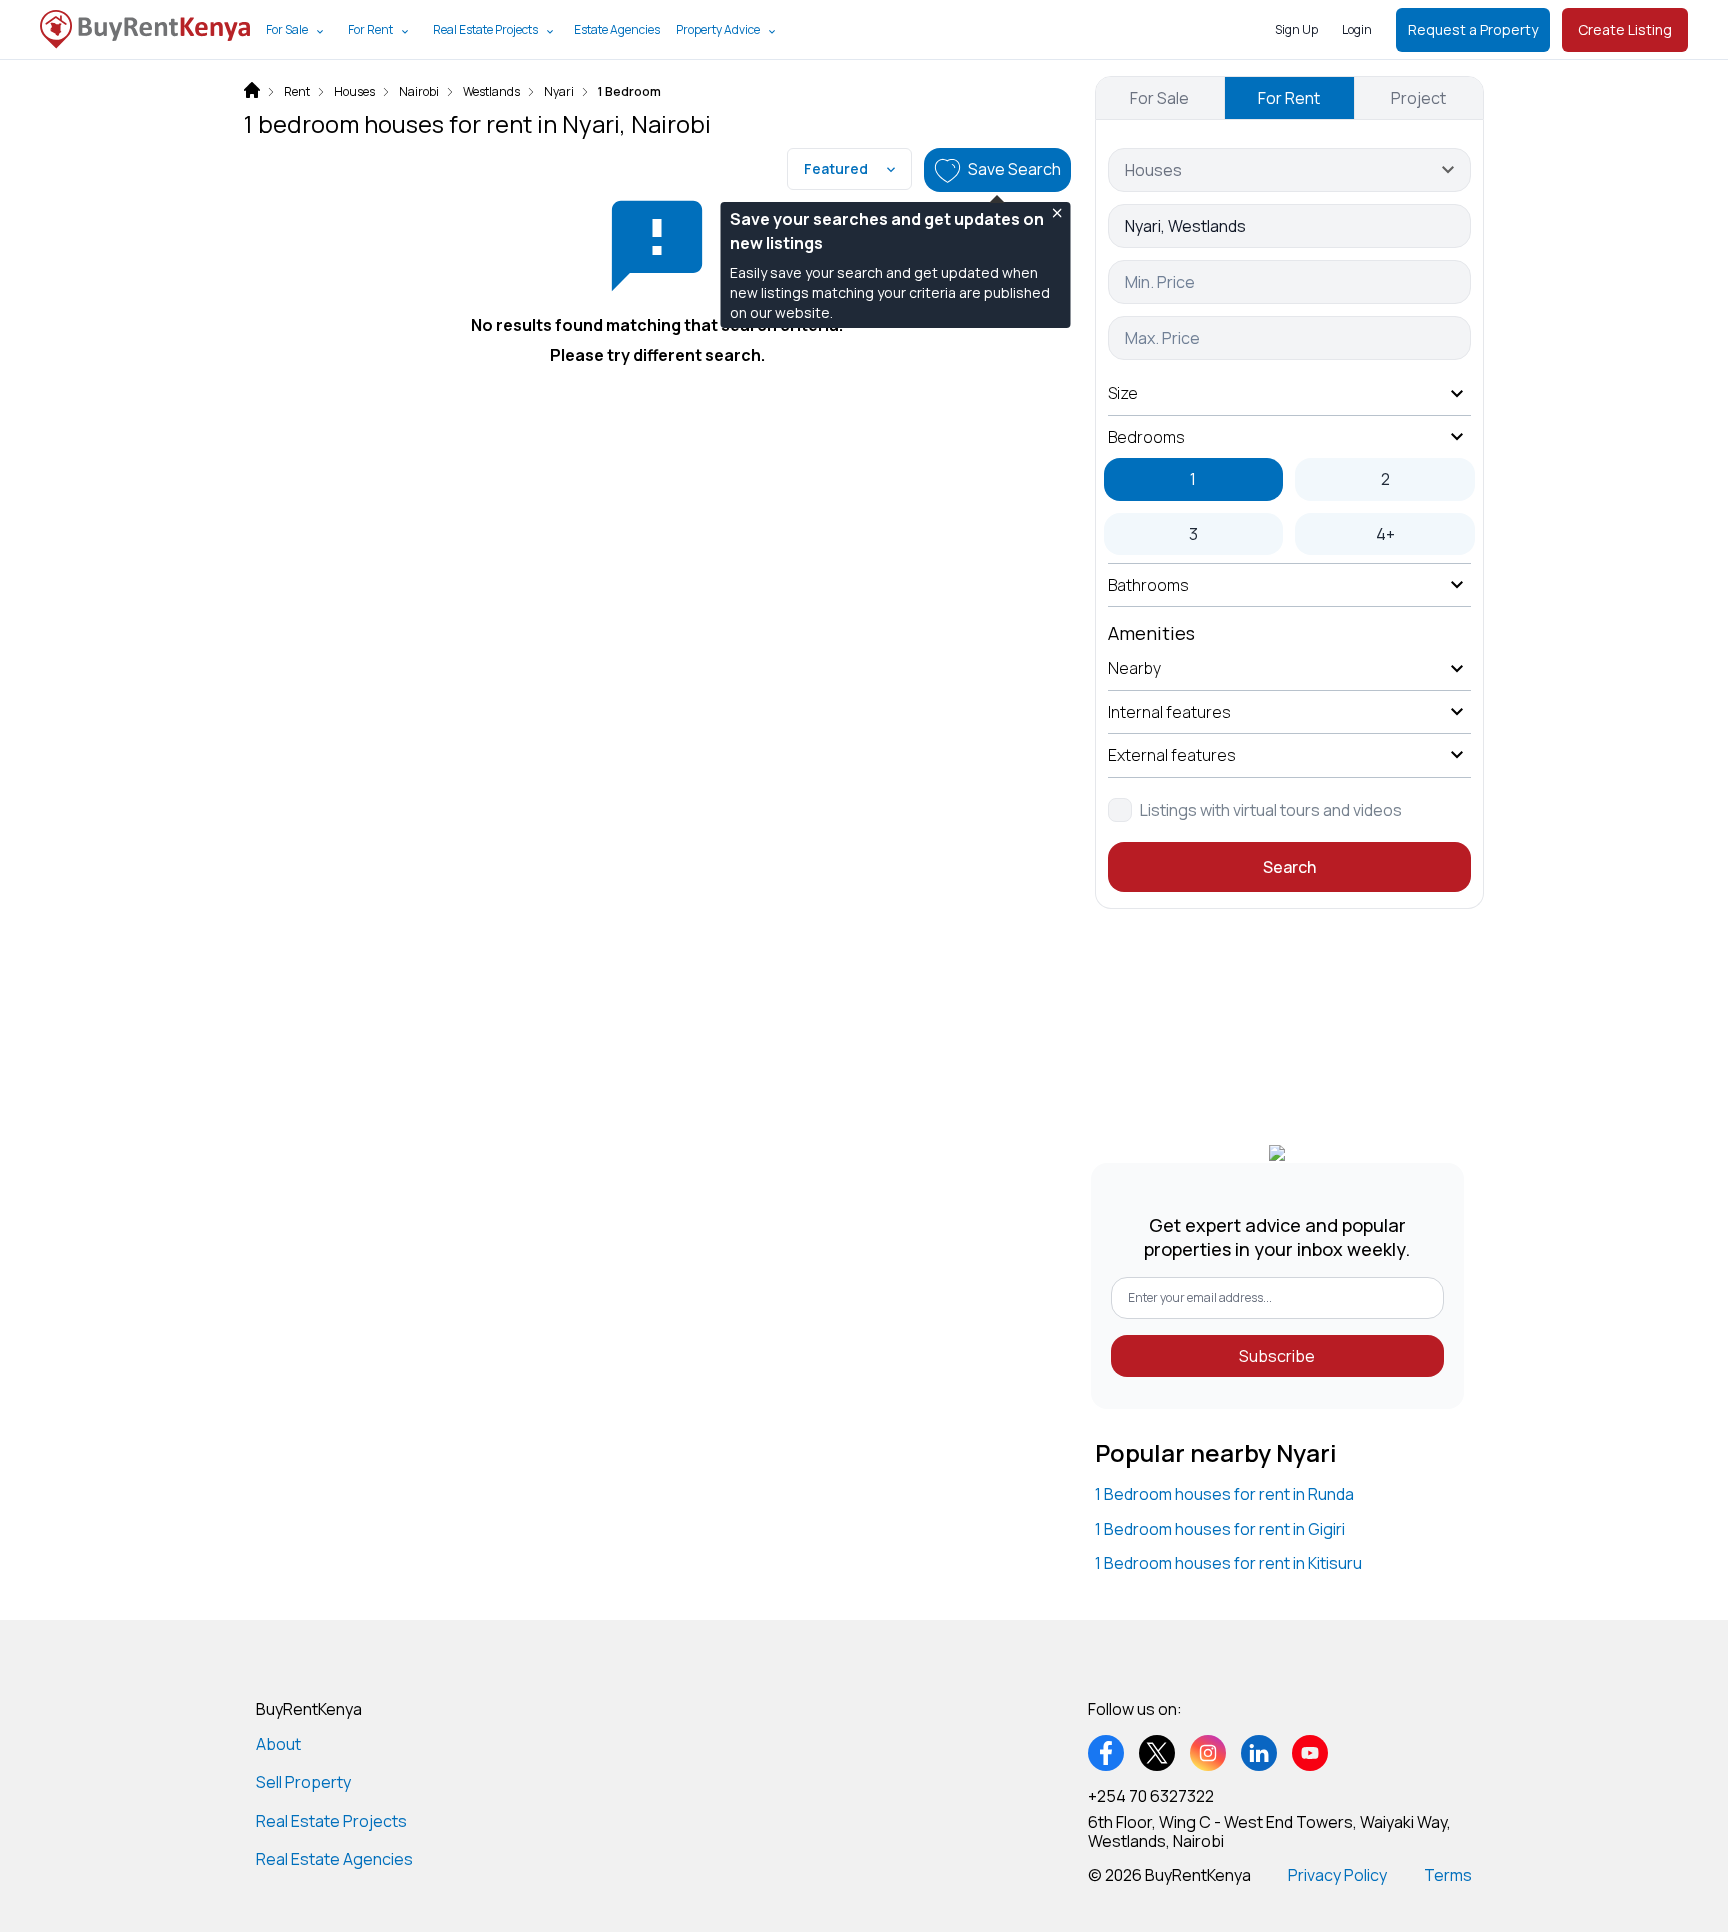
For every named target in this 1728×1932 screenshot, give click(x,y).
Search (1289, 867)
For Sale (287, 29)
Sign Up (1296, 29)
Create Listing (1625, 29)
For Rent (370, 29)
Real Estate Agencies (334, 1859)
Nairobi (419, 92)
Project (1418, 98)
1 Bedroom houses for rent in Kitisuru (1228, 1563)
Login (1357, 29)
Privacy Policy (1337, 1875)
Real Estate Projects (485, 29)
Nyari (559, 92)
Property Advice (718, 29)
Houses (354, 92)
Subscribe (1277, 1356)
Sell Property (303, 1782)
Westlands (491, 92)
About (278, 1744)
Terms (1448, 1875)
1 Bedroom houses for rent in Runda (1224, 1494)
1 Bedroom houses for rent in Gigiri (1220, 1529)
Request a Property (1473, 29)
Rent (297, 92)
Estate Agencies (617, 29)
